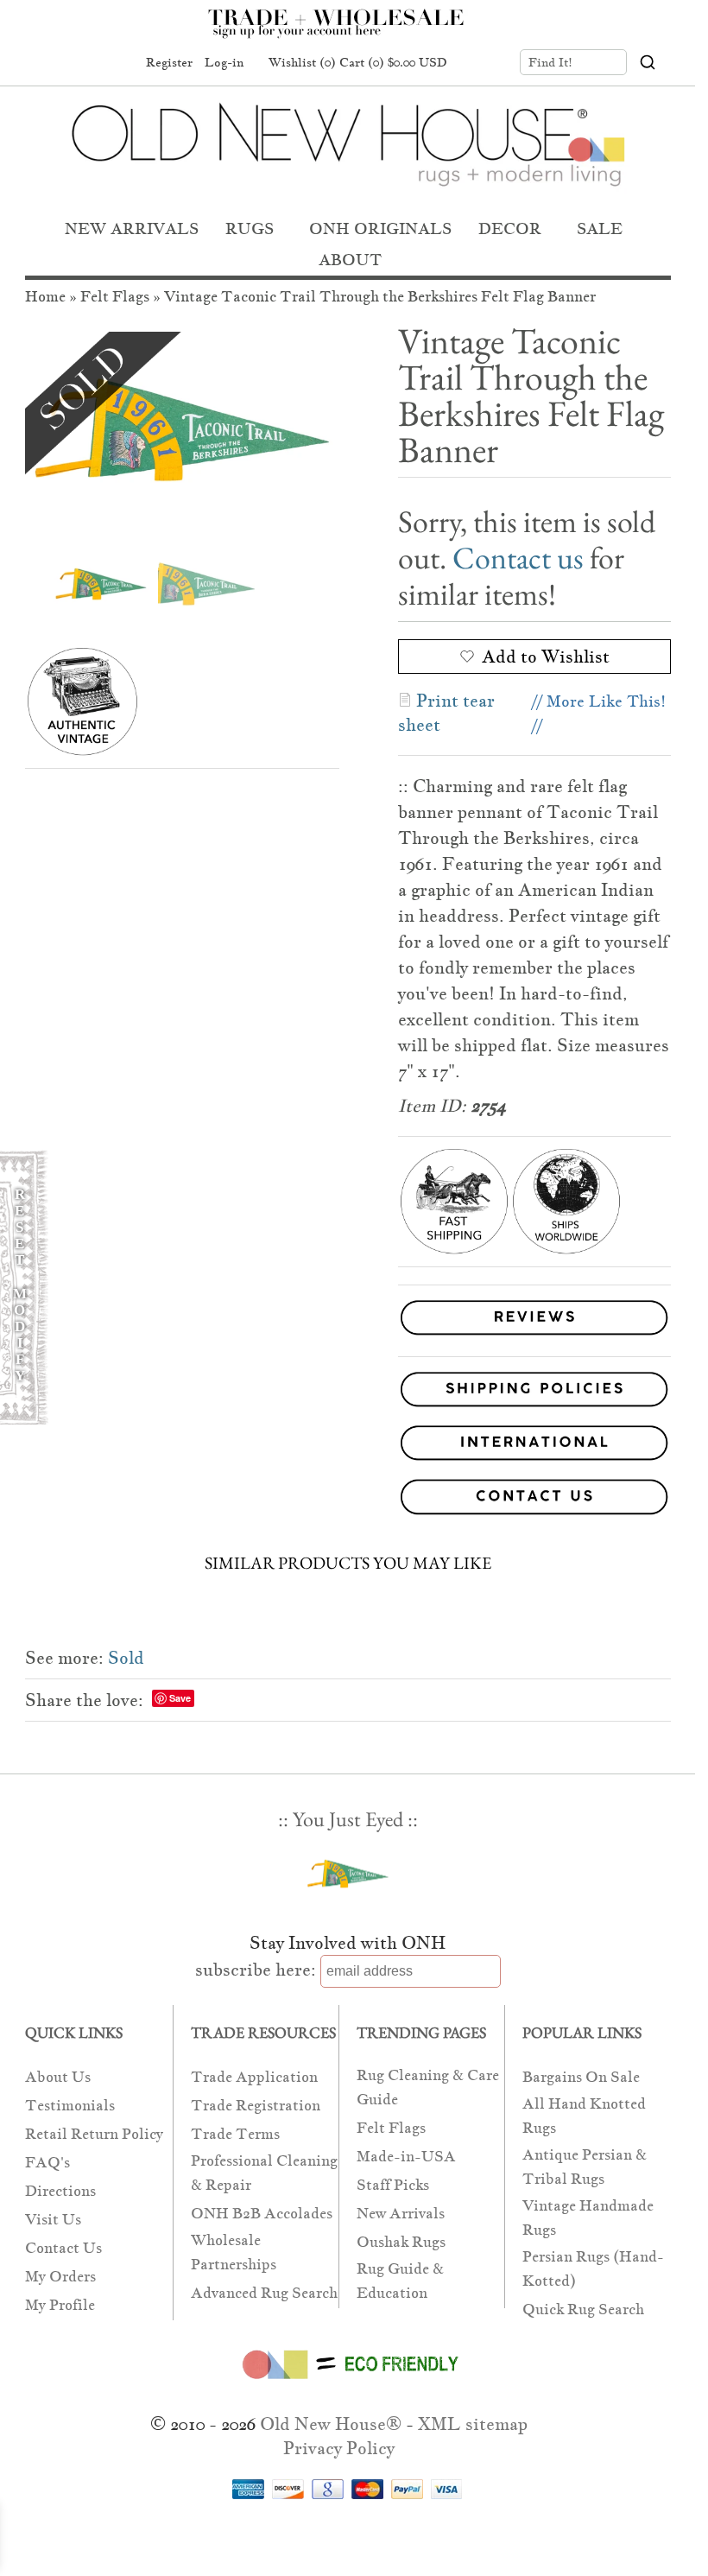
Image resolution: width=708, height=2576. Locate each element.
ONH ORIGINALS (380, 228)
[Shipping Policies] (348, 1393)
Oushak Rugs (401, 2242)
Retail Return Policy (94, 2134)
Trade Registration (256, 2106)
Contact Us (63, 2248)
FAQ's (47, 2163)
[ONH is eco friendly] (348, 2382)
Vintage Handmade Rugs (588, 2218)
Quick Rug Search (583, 2310)
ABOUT (350, 260)
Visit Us (53, 2220)
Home (45, 297)
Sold (126, 1658)
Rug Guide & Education (400, 2281)
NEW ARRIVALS (132, 228)
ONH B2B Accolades (262, 2214)
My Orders (60, 2277)
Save (180, 1698)
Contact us (518, 558)
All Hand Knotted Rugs (584, 2116)
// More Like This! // (599, 713)
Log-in (224, 62)
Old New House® (331, 2424)
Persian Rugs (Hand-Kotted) (593, 2269)
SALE (600, 228)
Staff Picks (393, 2185)
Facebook (51, 63)
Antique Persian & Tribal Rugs (585, 2167)
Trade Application (254, 2077)
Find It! (550, 62)
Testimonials (70, 2106)
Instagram (117, 63)
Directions (60, 2191)
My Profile (60, 2305)
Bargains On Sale (581, 2077)
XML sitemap (473, 2424)
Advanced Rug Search (264, 2293)
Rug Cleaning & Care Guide (428, 2087)
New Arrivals (401, 2214)
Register (169, 62)
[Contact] (348, 1500)
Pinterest (84, 63)
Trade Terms (235, 2134)
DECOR (510, 228)
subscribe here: (256, 1970)
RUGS (250, 228)
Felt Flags (115, 297)
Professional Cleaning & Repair (264, 2173)
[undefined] (182, 430)
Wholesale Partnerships (234, 2252)
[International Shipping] (348, 1446)
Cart (393, 62)
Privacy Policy (339, 2448)
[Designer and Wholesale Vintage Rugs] (346, 33)
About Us (58, 2077)
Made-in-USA (406, 2157)
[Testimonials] (534, 1336)
